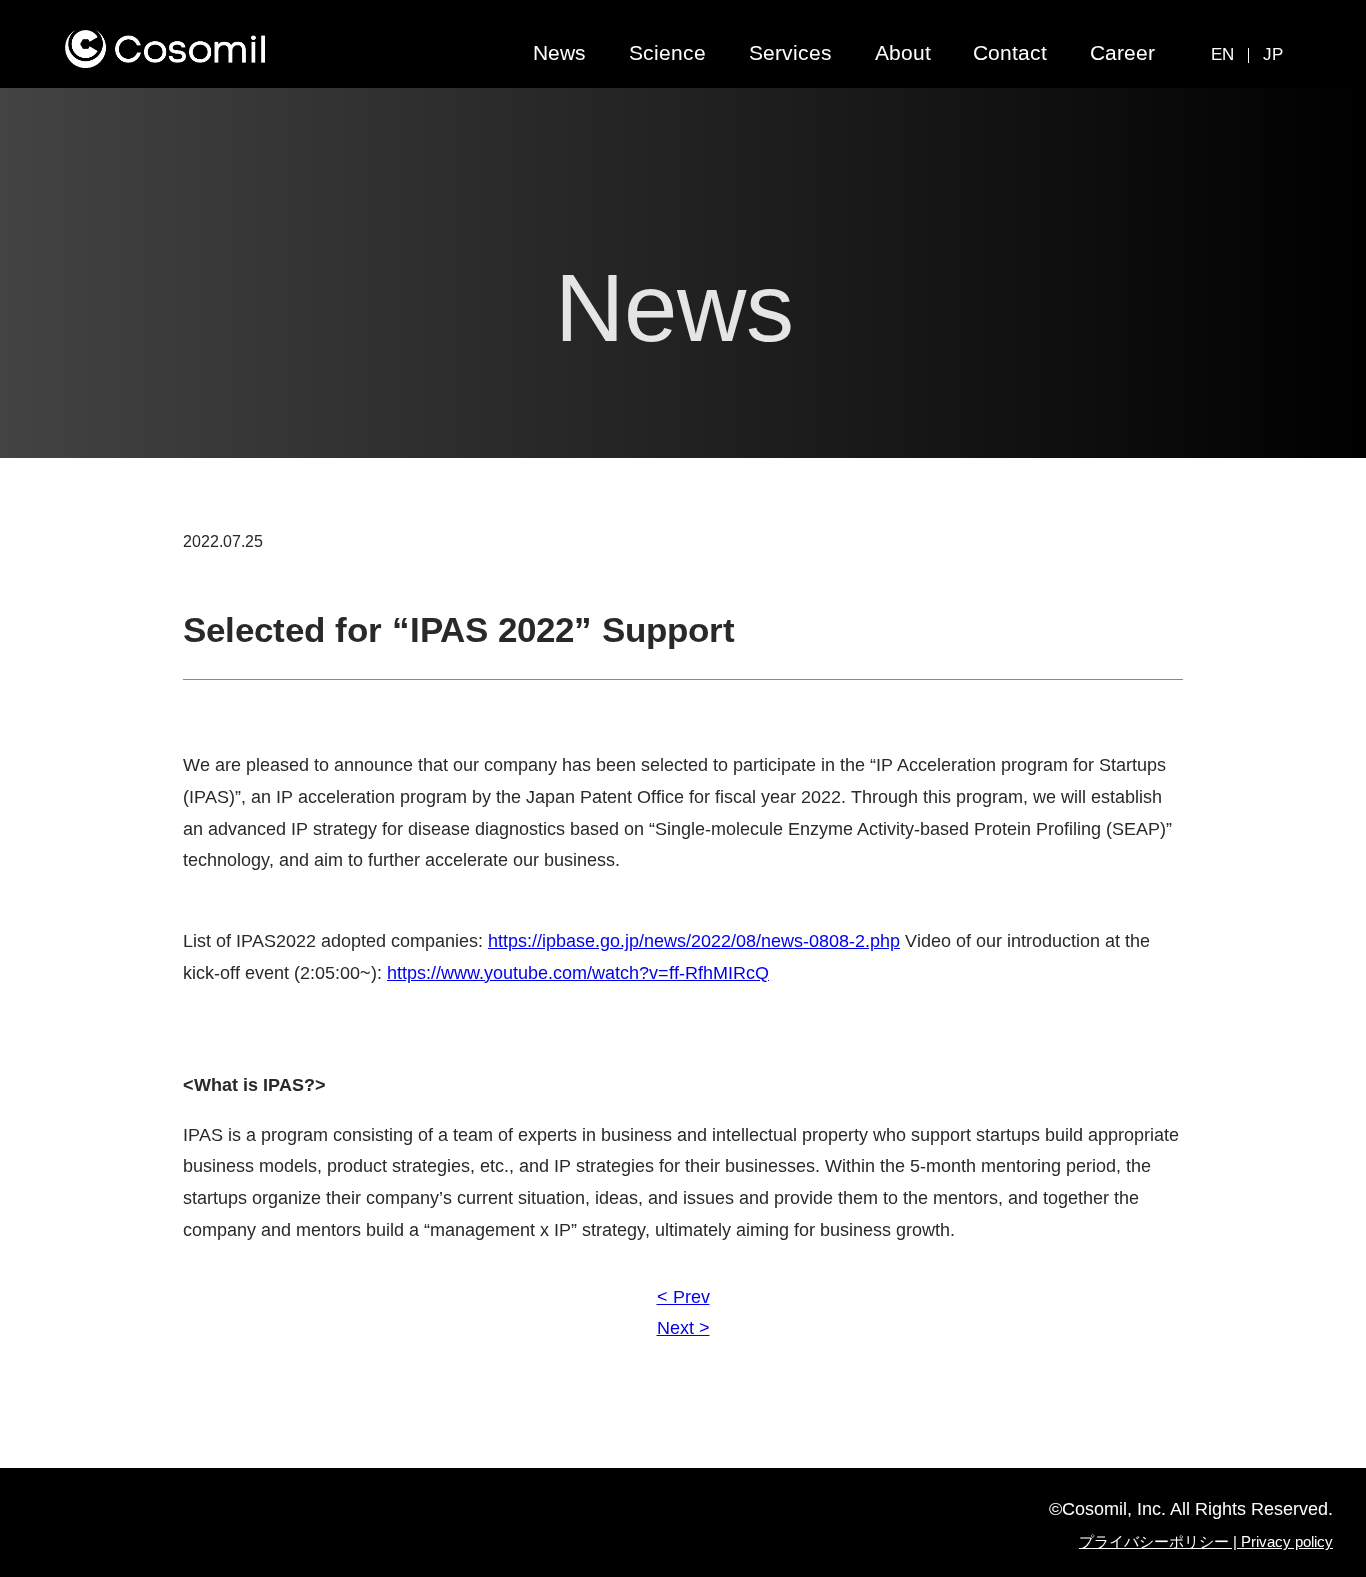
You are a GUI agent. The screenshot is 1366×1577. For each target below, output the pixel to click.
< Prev (683, 1297)
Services (790, 52)
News (559, 52)
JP (1273, 54)
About (903, 52)
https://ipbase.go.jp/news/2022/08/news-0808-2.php (694, 941)
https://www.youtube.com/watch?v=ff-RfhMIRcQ (578, 973)
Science (667, 52)
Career (1122, 52)
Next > (683, 1328)
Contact (1010, 52)
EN (1222, 54)
